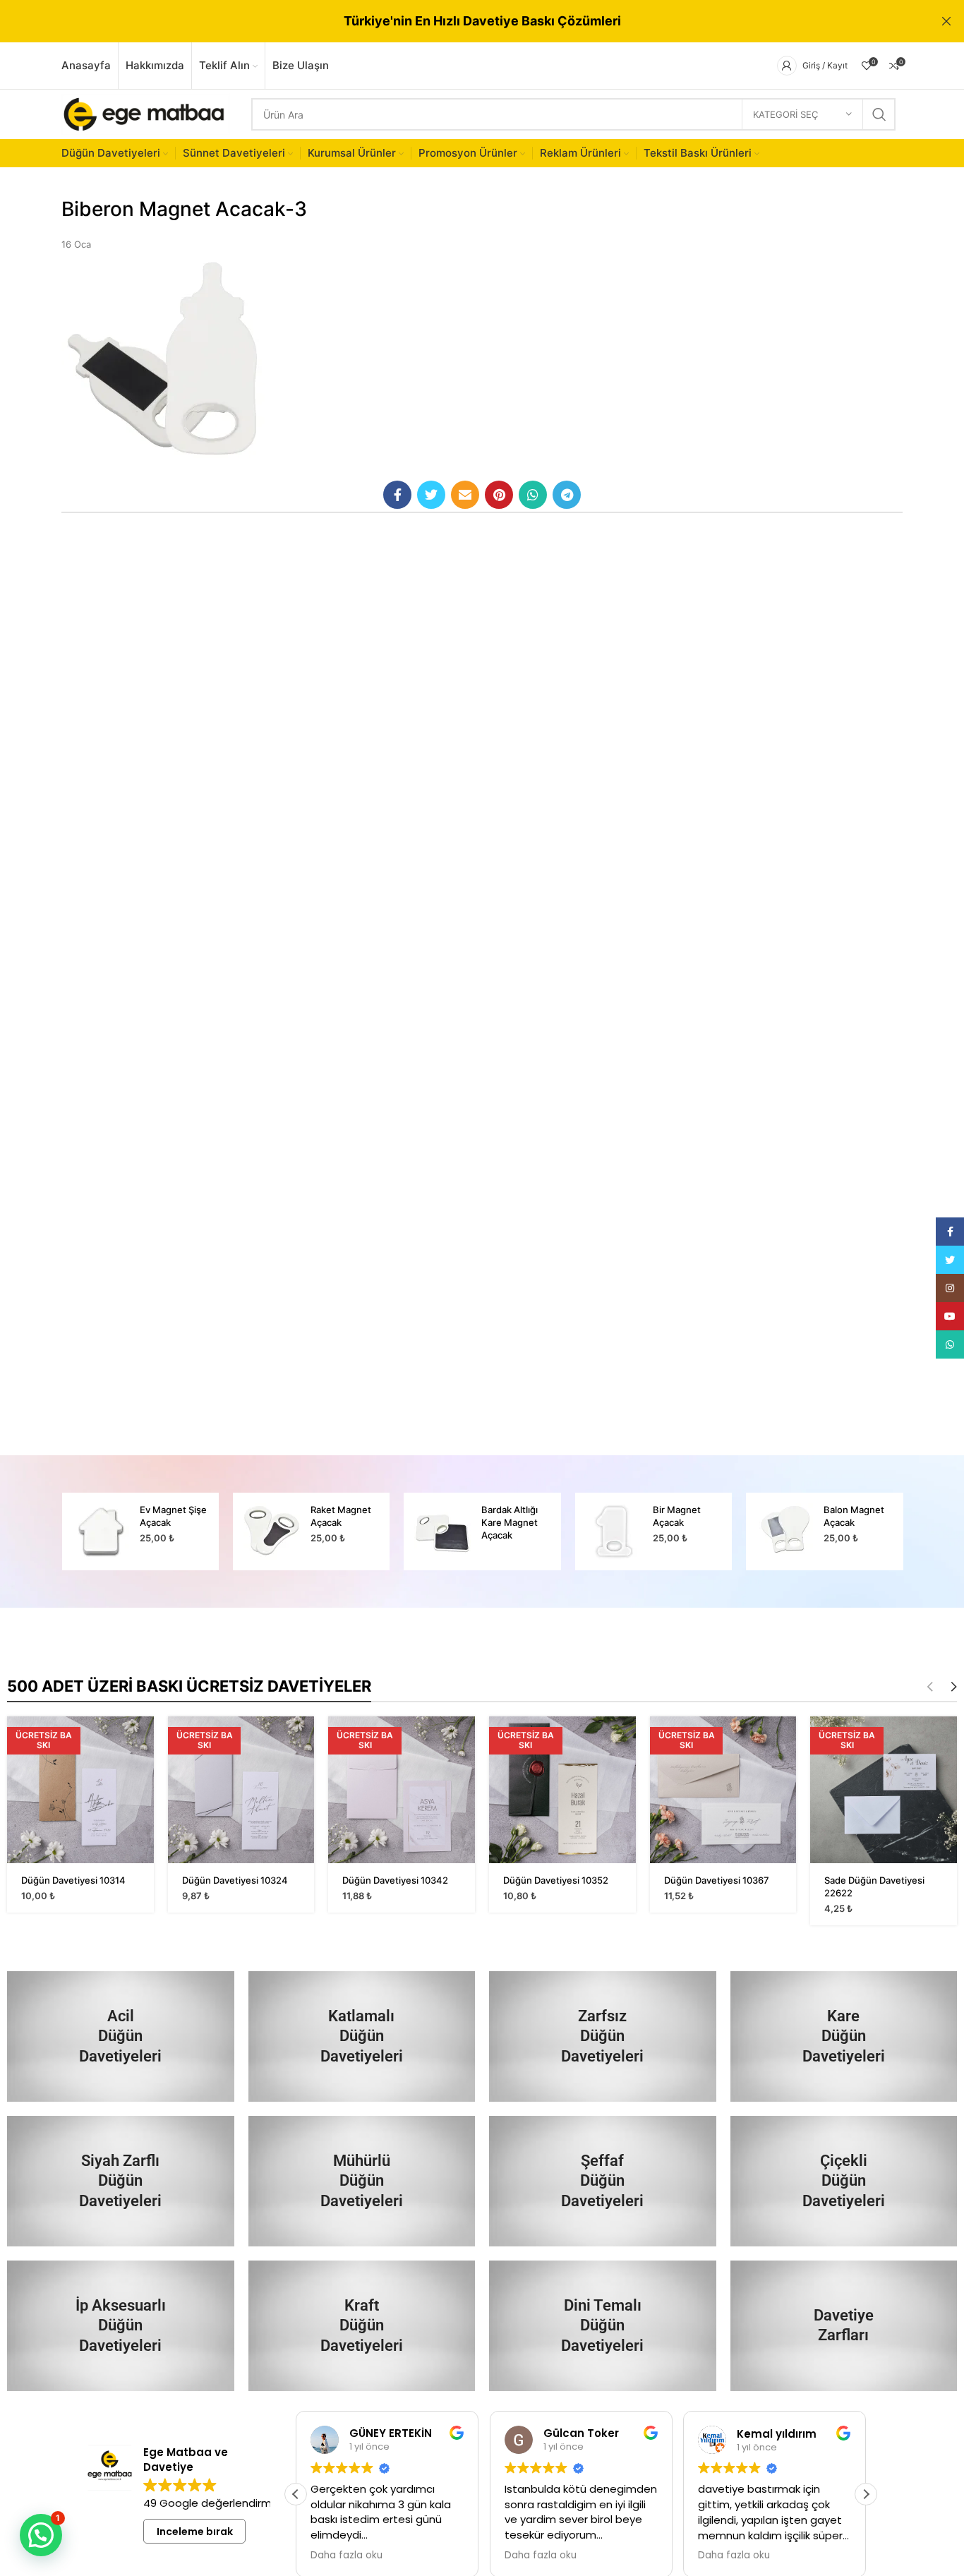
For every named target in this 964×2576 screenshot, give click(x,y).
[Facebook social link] (397, 495)
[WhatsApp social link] (533, 495)
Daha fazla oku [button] (347, 2556)
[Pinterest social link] (499, 495)
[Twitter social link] (431, 495)
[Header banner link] (461, 21)
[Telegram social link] (567, 495)
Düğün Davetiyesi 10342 (395, 1880)
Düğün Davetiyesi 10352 (556, 1880)
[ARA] (879, 114)
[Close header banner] (946, 21)
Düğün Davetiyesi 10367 (717, 1880)
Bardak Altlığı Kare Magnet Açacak (510, 1522)
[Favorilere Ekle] (143, 1771)
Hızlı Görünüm (143, 1739)
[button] (866, 2494)
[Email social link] (465, 495)
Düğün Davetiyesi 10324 (235, 1880)
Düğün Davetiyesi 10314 (73, 1880)
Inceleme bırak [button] (195, 2532)
